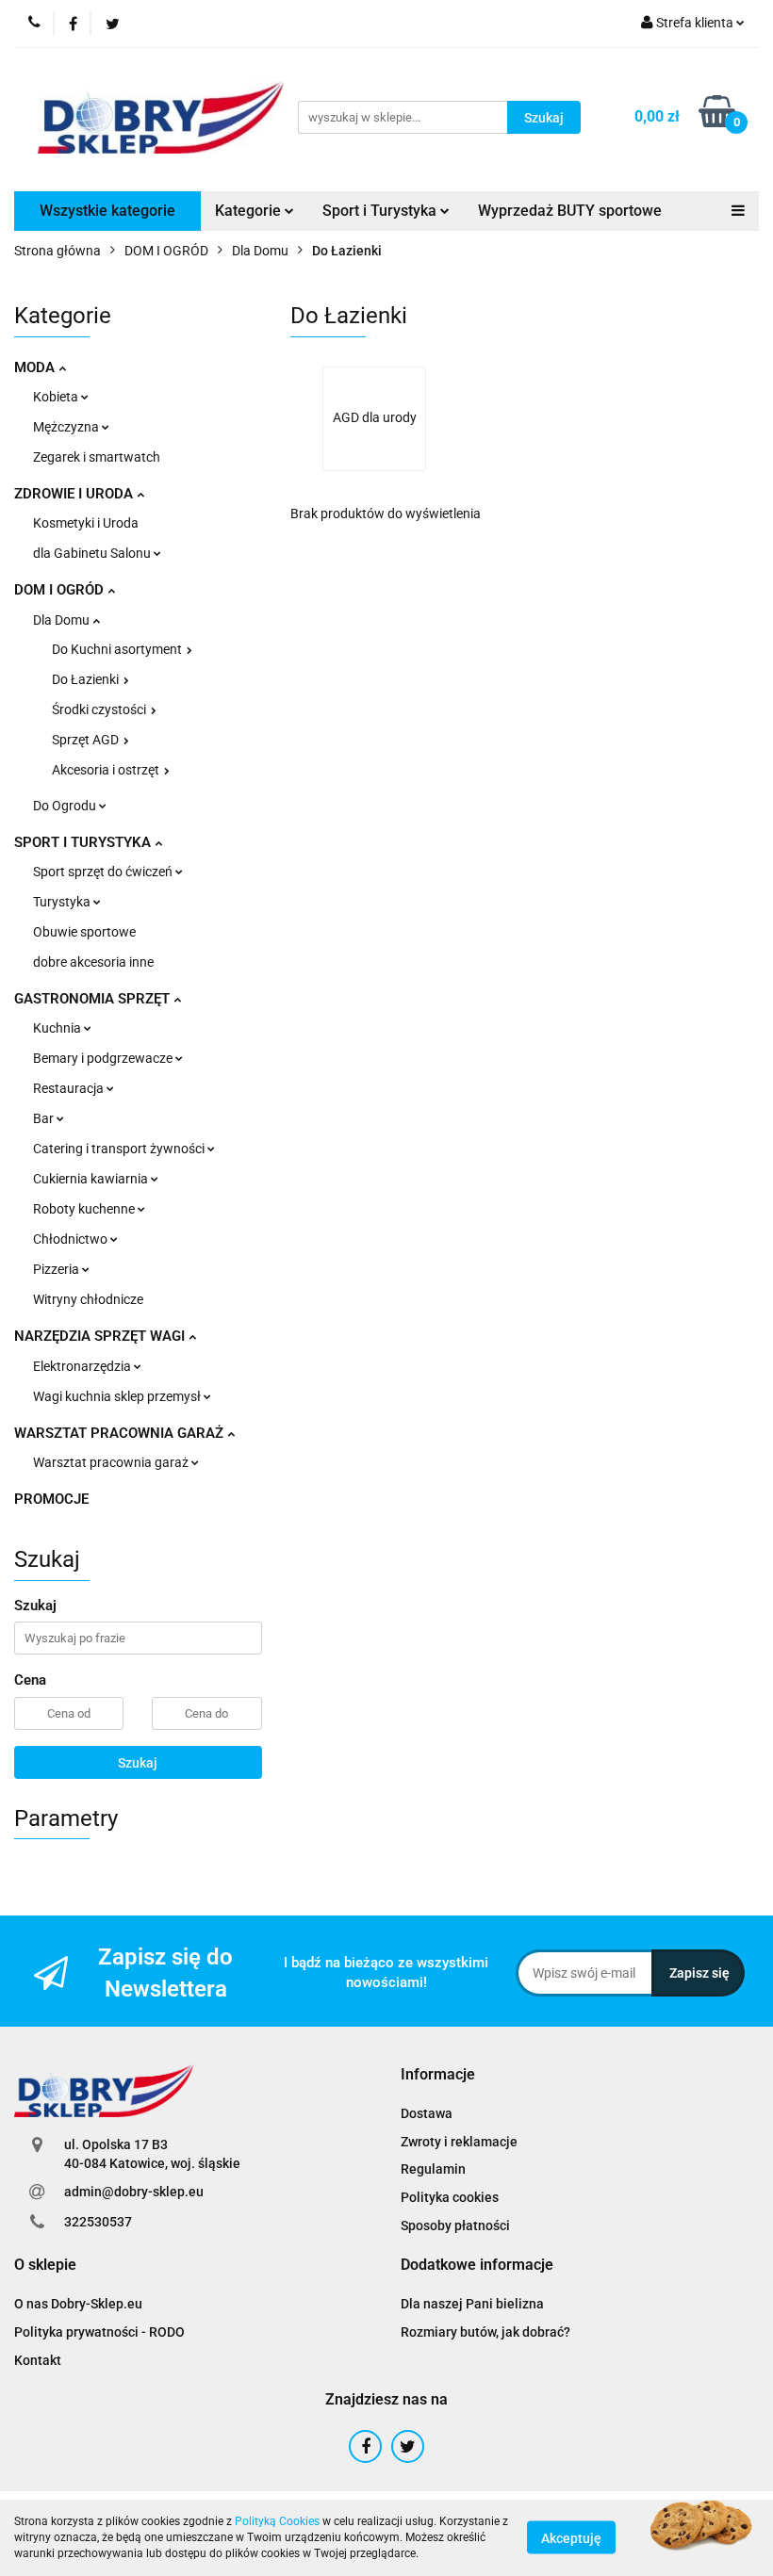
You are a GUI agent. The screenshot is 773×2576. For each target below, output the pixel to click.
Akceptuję (571, 2538)
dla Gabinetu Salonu (93, 553)
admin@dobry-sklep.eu (134, 2192)
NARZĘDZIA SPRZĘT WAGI (101, 1336)
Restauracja (70, 1088)
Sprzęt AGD (87, 740)
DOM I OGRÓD (61, 590)
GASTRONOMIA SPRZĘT (94, 999)
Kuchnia (58, 1028)
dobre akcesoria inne (93, 962)
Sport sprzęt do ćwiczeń (104, 872)
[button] (438, 2075)
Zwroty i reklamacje (459, 2142)
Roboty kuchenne (85, 1209)
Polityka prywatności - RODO (99, 2332)
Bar (45, 1118)
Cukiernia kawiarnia (92, 1179)
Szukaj (138, 1763)
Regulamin (433, 2169)
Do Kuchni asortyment (118, 649)
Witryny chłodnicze (88, 1299)
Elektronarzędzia (83, 1366)
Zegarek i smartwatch (97, 457)
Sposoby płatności (455, 2225)
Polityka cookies (450, 2197)
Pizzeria (58, 1269)
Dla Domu (63, 620)
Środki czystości (100, 709)
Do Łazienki (87, 679)
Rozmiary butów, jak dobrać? (485, 2332)
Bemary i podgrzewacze (104, 1058)
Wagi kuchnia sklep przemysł (118, 1396)
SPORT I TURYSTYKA (84, 842)
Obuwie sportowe (84, 932)
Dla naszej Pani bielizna (472, 2304)
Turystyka (63, 902)
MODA (36, 367)
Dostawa (427, 2113)
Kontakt (38, 2360)
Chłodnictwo (72, 1239)
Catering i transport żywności (120, 1149)
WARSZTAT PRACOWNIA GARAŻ (121, 1433)
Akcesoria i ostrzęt (107, 770)
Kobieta (57, 397)
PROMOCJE (51, 1499)
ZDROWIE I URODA (75, 494)
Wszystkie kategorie (107, 211)
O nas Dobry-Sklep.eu (78, 2304)
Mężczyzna (67, 427)
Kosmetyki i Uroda (86, 523)
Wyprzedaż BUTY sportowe (570, 211)
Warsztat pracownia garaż (112, 1462)
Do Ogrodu (66, 806)
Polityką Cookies (277, 2521)
